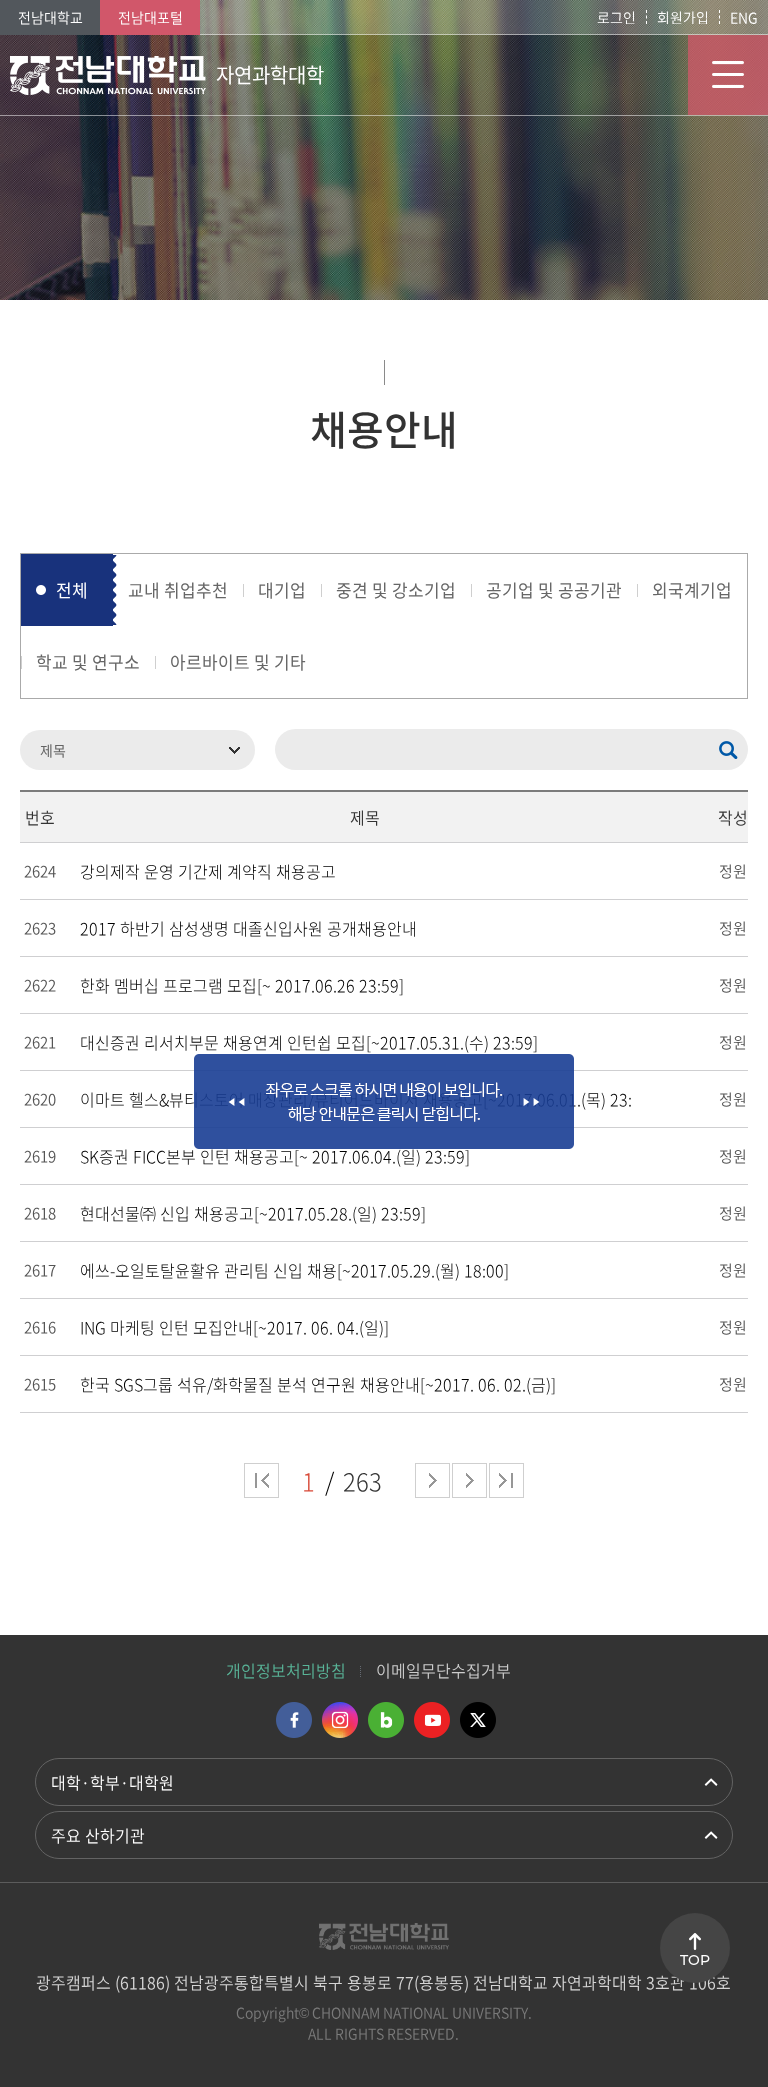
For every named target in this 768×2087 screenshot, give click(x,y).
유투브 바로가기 (432, 1720)
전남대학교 (50, 17)
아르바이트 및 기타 (238, 661)
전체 (72, 589)
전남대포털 (150, 17)
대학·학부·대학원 (112, 1782)
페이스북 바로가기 (294, 1720)
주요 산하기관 (98, 1835)
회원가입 (683, 17)
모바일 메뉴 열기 (728, 75)
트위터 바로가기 (478, 1720)
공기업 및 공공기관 (554, 589)
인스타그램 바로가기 (340, 1720)
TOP (695, 1960)
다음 (469, 1480)
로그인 (616, 17)
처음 (261, 1480)
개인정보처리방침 (286, 1670)
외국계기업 (692, 589)
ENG (744, 17)
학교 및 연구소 (88, 661)
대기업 (282, 589)
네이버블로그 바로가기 (386, 1720)
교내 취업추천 (178, 589)
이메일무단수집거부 (443, 1670)
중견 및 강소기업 (396, 589)
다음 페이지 (432, 1480)
